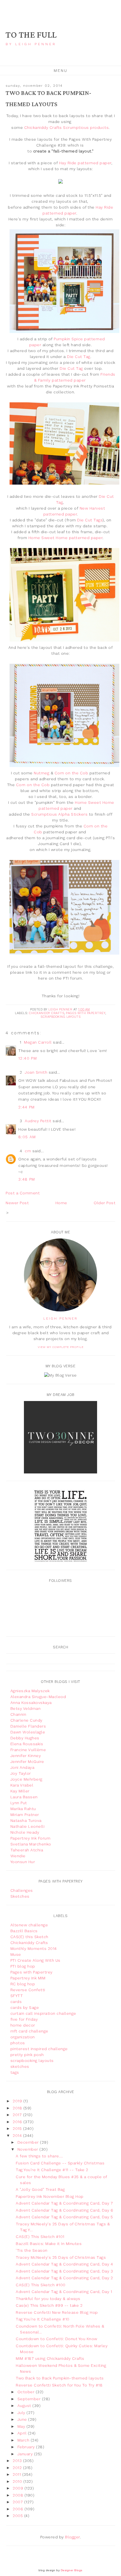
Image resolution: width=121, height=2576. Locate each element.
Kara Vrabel (22, 1785)
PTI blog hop (23, 1966)
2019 (18, 2101)
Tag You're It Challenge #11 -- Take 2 (52, 2170)
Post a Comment (23, 1193)
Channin (18, 1714)
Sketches (20, 1896)
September (30, 2399)
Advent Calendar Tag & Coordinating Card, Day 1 (64, 2292)
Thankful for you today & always (48, 2299)
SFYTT (17, 1996)
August (25, 2406)
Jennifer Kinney (26, 1756)
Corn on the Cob (71, 773)
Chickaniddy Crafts (47, 1013)
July (22, 2413)
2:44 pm (27, 1107)
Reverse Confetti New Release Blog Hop (57, 2312)
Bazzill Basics (24, 1931)
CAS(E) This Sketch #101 (40, 2237)
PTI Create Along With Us (35, 1960)
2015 (18, 2128)
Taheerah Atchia (27, 1850)
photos (18, 2043)
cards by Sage (25, 2007)
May (22, 2426)
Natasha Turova (26, 1820)
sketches (20, 2066)
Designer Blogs (72, 2570)
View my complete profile (61, 1347)
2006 (19, 2509)
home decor (23, 2025)
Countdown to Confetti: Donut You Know (57, 2339)
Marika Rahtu (23, 1809)
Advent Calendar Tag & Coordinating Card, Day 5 (64, 2217)
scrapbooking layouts (60, 1017)
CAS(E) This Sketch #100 (41, 2285)
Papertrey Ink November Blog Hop (50, 2196)
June (23, 2419)
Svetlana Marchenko (31, 1844)
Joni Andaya (23, 1767)
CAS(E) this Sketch (29, 1937)
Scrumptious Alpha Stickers (59, 814)
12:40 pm (28, 1058)
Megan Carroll (38, 1042)
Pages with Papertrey (86, 1013)
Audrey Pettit (38, 1121)
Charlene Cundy (26, 1720)
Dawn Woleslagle (28, 1732)
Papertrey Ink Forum (31, 1838)
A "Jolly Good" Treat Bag (40, 2189)
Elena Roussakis (27, 1744)
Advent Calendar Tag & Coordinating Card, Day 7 (64, 2203)
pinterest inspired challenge (39, 2049)
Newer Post (17, 1203)
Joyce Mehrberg (26, 1779)
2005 (18, 2516)
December (29, 2142)
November (29, 2149)
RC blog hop (23, 1984)
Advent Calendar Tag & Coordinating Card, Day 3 (64, 2271)
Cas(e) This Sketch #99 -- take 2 (49, 2305)
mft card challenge (29, 2031)
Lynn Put (19, 1803)
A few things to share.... (39, 2156)
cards (16, 2002)
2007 (18, 2502)
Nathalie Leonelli (28, 1826)
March (24, 2440)
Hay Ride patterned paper (85, 163)
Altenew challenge (29, 1925)
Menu (61, 70)
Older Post (105, 1203)
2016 (18, 2122)
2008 (19, 2495)
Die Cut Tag (79, 357)
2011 (17, 2474)
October (27, 2392)
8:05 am (27, 1137)
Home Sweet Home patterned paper (66, 538)
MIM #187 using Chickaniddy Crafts (50, 2358)
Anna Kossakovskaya (31, 1703)
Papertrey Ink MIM (28, 1978)
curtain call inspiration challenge (43, 2013)
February (27, 2447)
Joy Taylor (21, 1773)
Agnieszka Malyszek (30, 1691)
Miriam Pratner (25, 1815)
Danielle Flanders (28, 1726)
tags (15, 2072)
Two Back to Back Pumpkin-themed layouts (60, 2378)
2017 (18, 2115)
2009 (19, 2488)
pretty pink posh (27, 2055)
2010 (18, 2481)
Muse (16, 1954)
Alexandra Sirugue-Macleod (38, 1697)
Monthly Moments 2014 (34, 1948)
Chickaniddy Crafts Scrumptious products (67, 127)
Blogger (72, 2537)
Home (61, 1203)
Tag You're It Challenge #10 (43, 2319)
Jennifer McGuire (27, 1762)
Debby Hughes (25, 1738)
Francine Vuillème (28, 1750)
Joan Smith (36, 1072)
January (26, 2454)
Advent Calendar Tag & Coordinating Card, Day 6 (64, 2210)
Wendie (18, 1856)
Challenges (22, 1890)
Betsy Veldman (26, 1708)
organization (23, 2037)
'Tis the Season (32, 2250)
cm (28, 1151)
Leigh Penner (60, 1318)
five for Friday (24, 2019)
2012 (18, 2468)
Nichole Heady (25, 1832)
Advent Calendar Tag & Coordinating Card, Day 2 (64, 2278)
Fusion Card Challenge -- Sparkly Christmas (60, 2163)
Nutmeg (42, 773)
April (23, 2433)
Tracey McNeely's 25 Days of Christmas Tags (61, 2257)
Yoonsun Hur (23, 1862)
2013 (18, 2461)
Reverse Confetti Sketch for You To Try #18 (59, 2385)
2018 (18, 2108)
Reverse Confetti (28, 1990)
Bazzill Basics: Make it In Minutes (49, 2244)
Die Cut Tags (90, 520)
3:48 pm (27, 1179)
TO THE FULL (31, 35)
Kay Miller (20, 1791)
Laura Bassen (24, 1797)
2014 (18, 2135)
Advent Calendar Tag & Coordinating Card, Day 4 (64, 2264)
